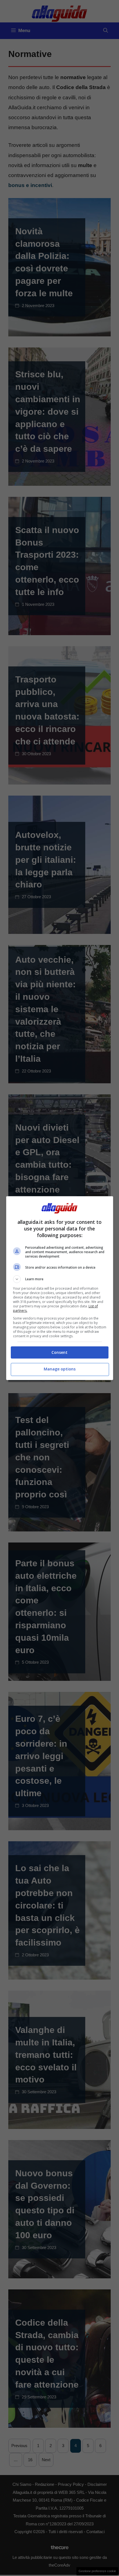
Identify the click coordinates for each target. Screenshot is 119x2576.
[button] (60, 1279)
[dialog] (60, 1288)
